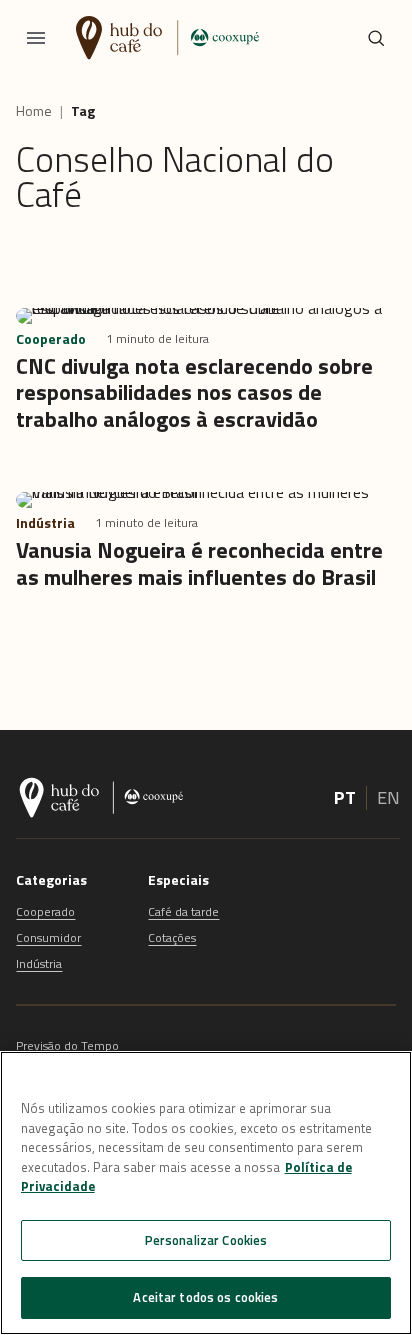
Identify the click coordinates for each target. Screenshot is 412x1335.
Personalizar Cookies (206, 1240)
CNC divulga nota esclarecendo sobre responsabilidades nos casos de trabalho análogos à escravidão (194, 392)
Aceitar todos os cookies (205, 1297)
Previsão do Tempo (67, 1045)
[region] (206, 1193)
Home (34, 111)
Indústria (39, 963)
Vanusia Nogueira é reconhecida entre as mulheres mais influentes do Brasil (199, 563)
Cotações (172, 937)
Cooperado (45, 911)
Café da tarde (183, 911)
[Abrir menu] (36, 38)
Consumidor (48, 937)
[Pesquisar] (376, 38)
